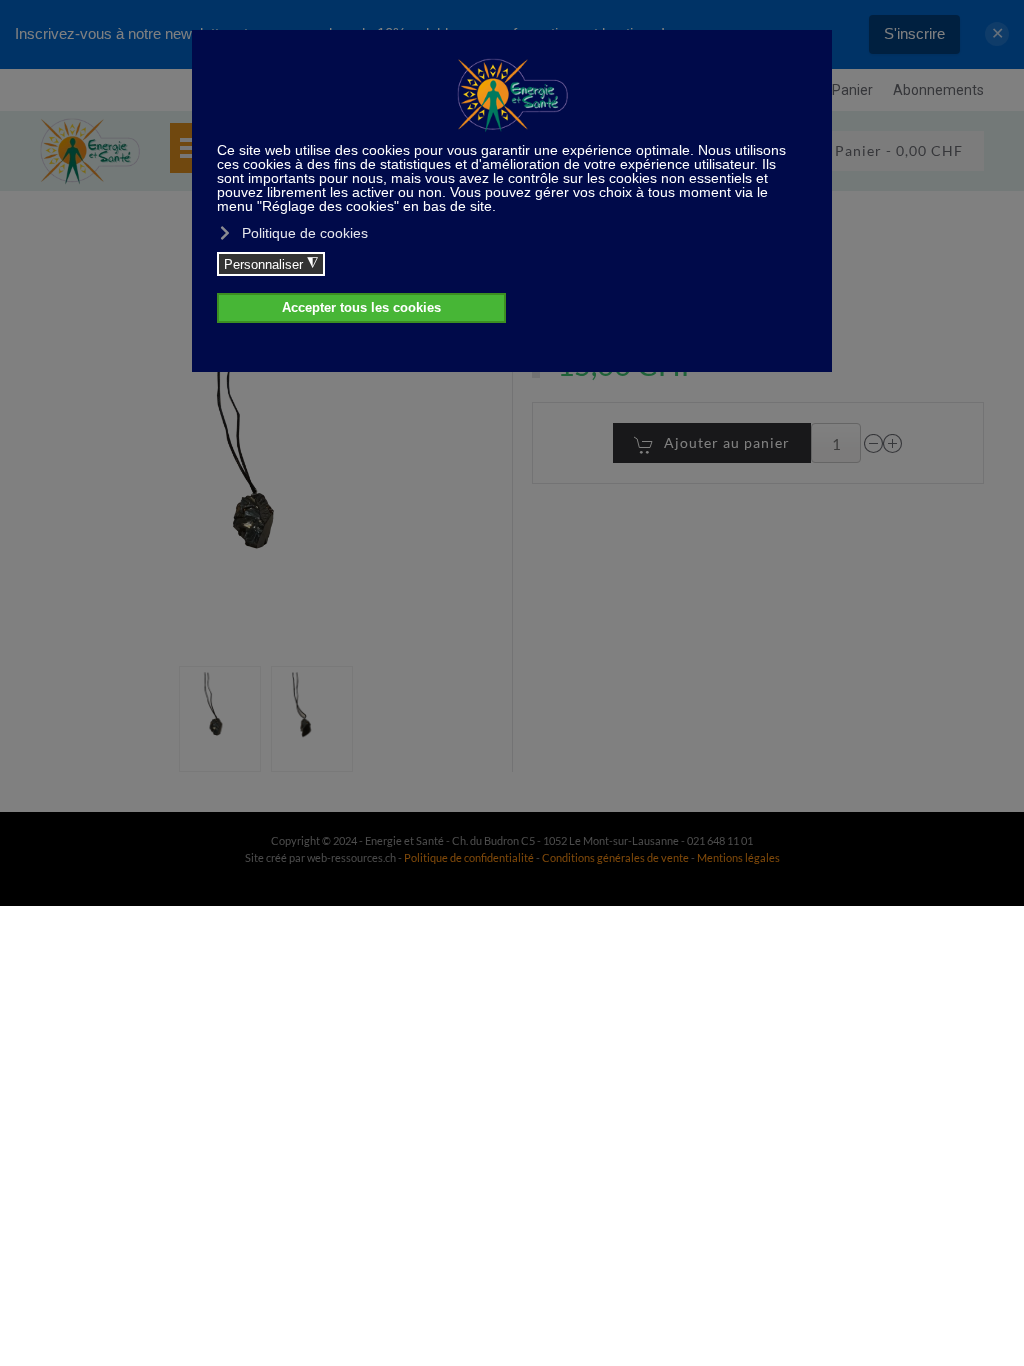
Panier (852, 90)
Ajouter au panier (727, 442)
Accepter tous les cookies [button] (361, 308)
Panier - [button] (897, 150)
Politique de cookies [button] (305, 233)
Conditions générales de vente (616, 857)
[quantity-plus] (893, 443)
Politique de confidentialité (469, 857)
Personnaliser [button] (271, 264)
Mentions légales (738, 857)
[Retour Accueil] (90, 151)
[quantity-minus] (874, 443)
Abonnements (938, 90)
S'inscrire (914, 33)
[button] (220, 719)
